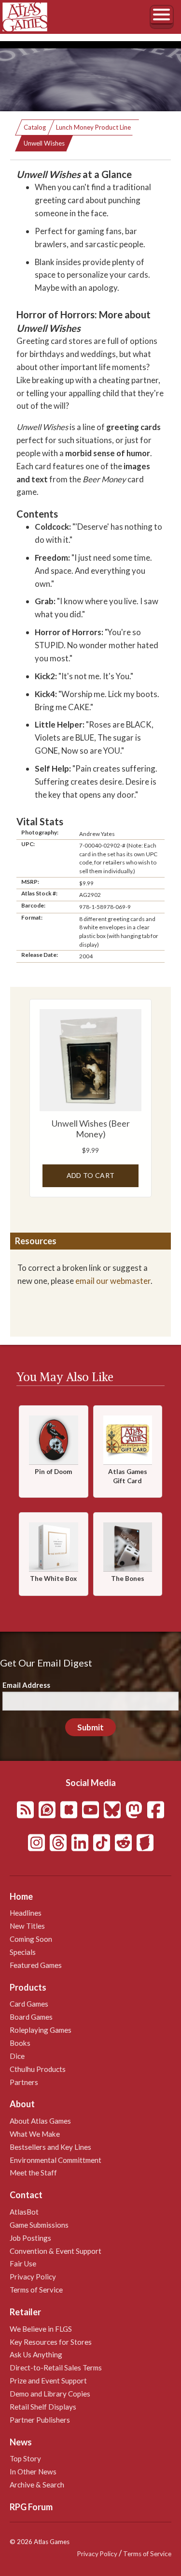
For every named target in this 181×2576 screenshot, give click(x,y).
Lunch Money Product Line (93, 127)
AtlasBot (24, 2212)
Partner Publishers (40, 2420)
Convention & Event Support (56, 2251)
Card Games (29, 2004)
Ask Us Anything (36, 2354)
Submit (90, 1727)
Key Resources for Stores (51, 2342)
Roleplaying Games (41, 2030)
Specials (23, 1952)
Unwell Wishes (44, 143)
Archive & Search (37, 2485)
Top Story (25, 2458)
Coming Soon (31, 1939)
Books (20, 2043)
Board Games (31, 2017)
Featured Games (36, 1965)
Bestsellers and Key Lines (50, 2147)
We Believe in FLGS (41, 2329)
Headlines (26, 1913)
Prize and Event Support (48, 2381)
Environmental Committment (56, 2160)
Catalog (35, 127)
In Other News (33, 2472)
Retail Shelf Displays (43, 2407)
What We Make (35, 2134)
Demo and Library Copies (50, 2394)
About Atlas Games (40, 2121)
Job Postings (30, 2238)
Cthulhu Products (38, 2069)
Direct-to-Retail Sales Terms (56, 2368)
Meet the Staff (33, 2173)
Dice (17, 2056)
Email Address (26, 1685)
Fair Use (23, 2263)
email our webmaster (113, 1281)
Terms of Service (36, 2290)
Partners (24, 2082)
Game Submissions (39, 2225)
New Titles (27, 1926)
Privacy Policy (33, 2277)
